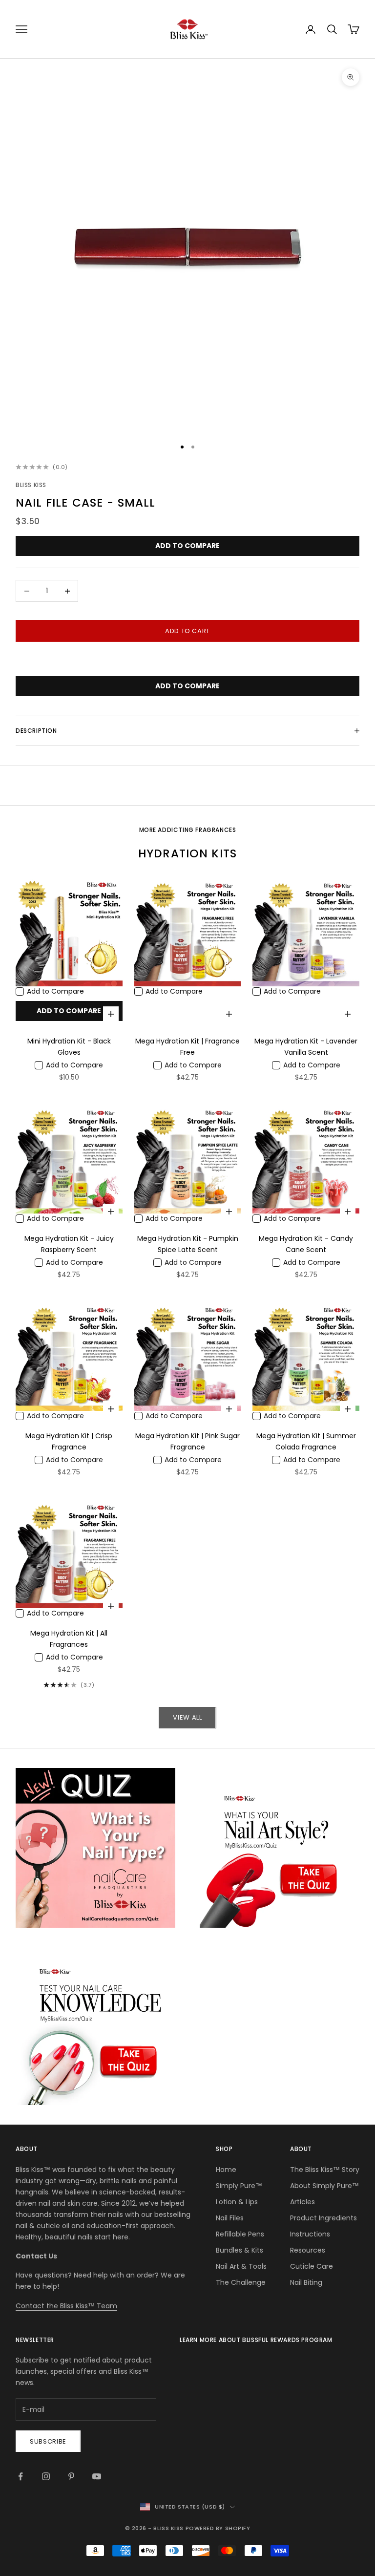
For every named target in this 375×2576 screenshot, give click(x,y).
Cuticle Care (312, 2266)
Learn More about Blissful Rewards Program (256, 2340)
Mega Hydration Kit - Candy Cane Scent (306, 1244)
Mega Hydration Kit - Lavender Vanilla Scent (306, 1047)
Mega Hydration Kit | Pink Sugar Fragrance (187, 1441)
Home (226, 2170)
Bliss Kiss (31, 485)
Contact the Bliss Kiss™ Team (66, 2306)
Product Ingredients (323, 2218)
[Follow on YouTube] (97, 2476)
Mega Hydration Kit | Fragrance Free (187, 1047)
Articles (302, 2202)
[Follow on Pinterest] (71, 2476)
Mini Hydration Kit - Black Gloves (69, 1047)
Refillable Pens (240, 2234)
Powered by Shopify (218, 2528)
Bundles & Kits (240, 2250)
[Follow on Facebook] (21, 2476)
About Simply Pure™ (324, 2186)
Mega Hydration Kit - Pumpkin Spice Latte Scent (188, 1244)
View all (187, 1717)
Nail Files (230, 2218)
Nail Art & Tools (241, 2266)
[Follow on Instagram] (46, 2476)
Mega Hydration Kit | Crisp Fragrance (69, 1441)
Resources (308, 2250)
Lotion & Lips (237, 2202)
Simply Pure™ (239, 2186)
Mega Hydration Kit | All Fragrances (69, 1639)
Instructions (310, 2234)
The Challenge (241, 2282)
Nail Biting (306, 2282)
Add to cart (187, 631)
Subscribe (48, 2441)
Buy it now (187, 660)
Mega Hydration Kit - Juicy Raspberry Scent (69, 1244)
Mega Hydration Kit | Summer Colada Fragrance (306, 1441)
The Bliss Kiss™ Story (325, 2170)
